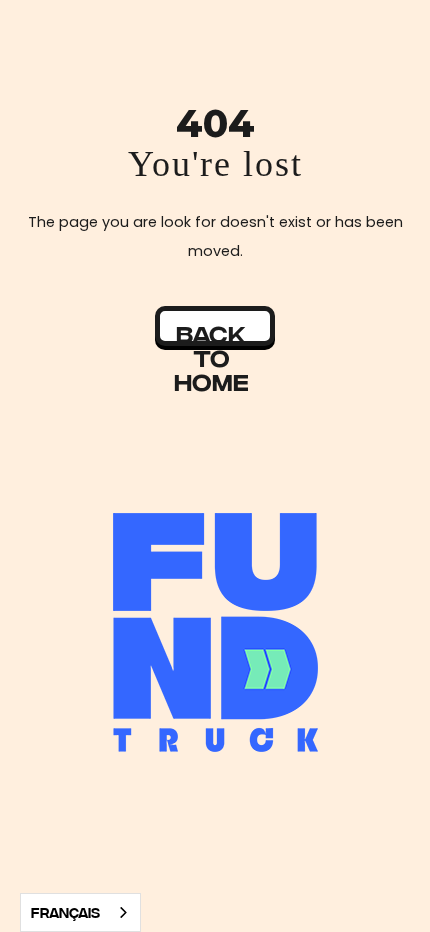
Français (65, 912)
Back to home (211, 331)
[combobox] (80, 912)
